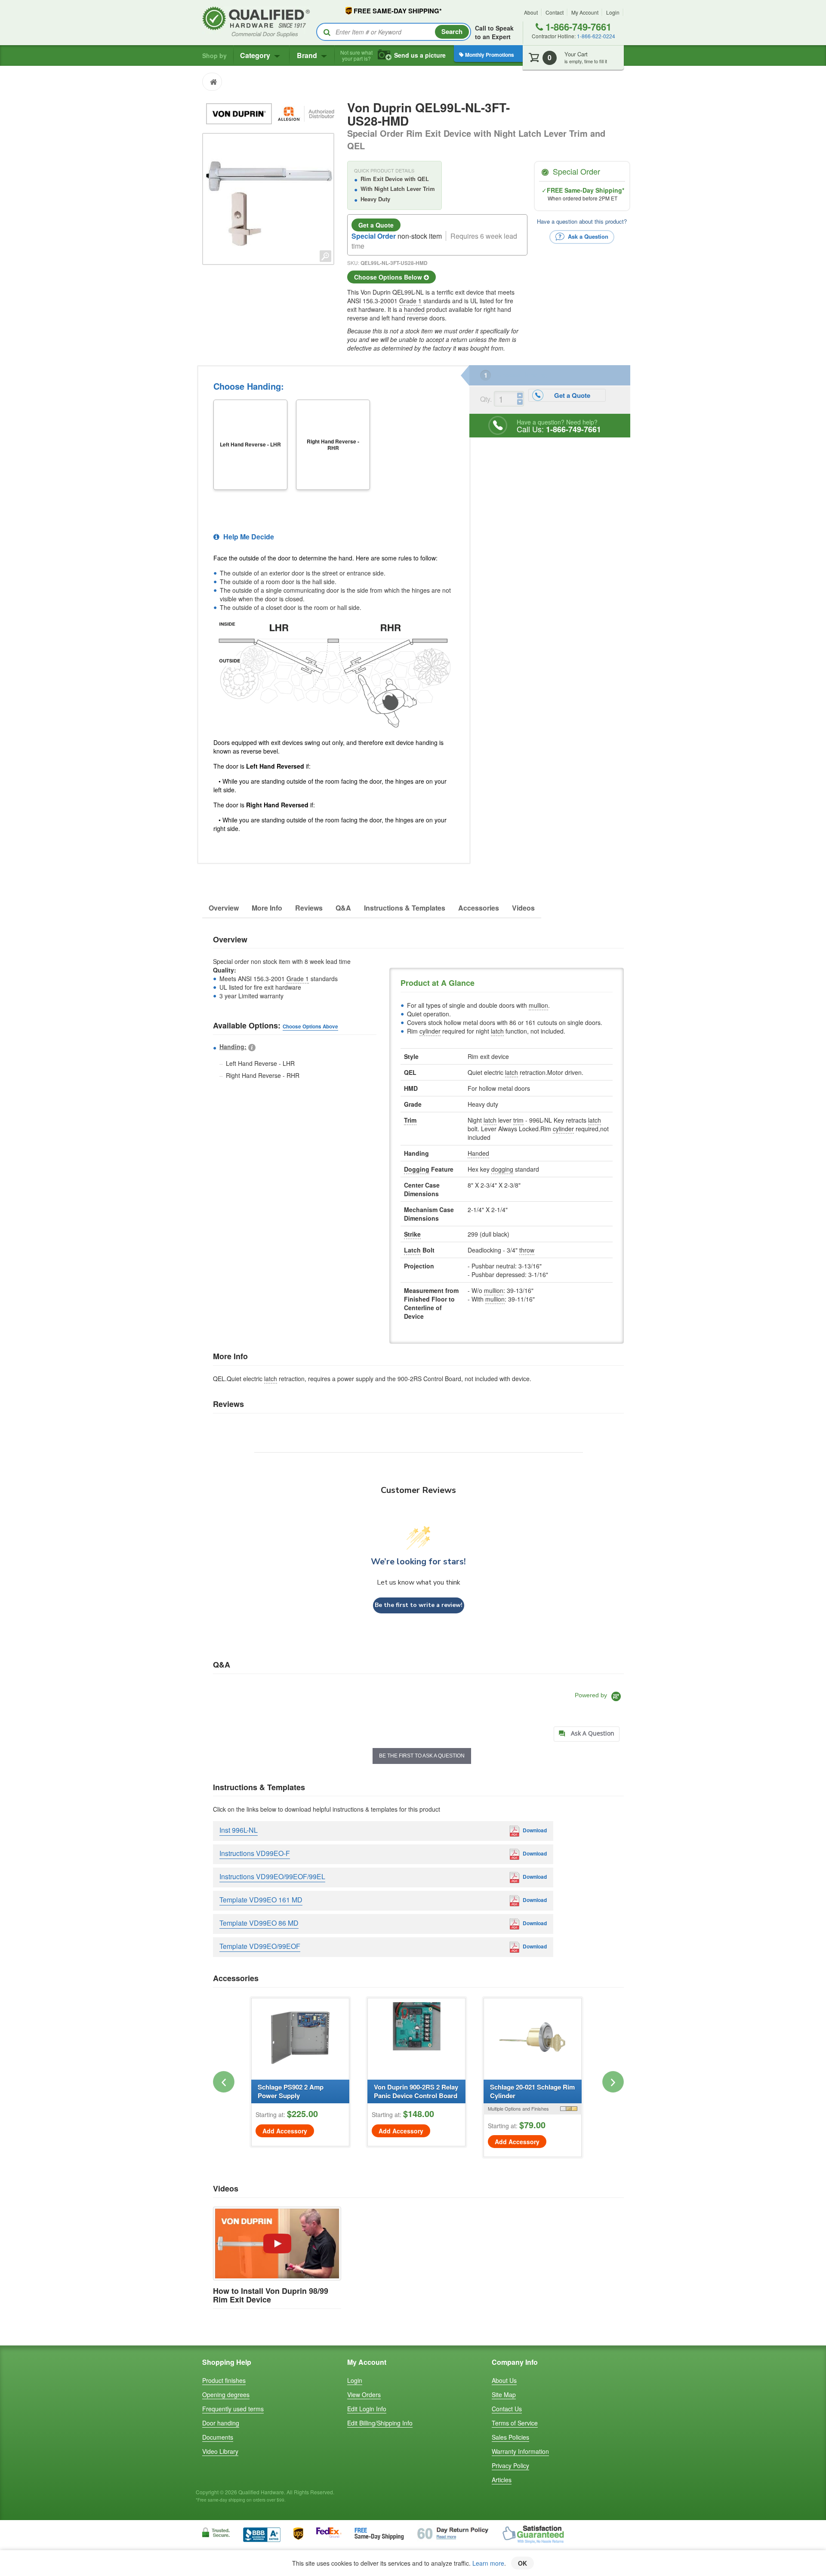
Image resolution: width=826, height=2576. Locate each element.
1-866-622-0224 (596, 36)
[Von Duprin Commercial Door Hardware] (240, 113)
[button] (224, 2082)
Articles (502, 2480)
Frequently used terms (233, 2409)
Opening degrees (226, 2394)
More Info (267, 908)
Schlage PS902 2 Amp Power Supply (291, 2091)
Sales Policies (510, 2437)
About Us (504, 2380)
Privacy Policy (510, 2465)
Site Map (504, 2394)
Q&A (343, 908)
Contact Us (507, 2409)
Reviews (309, 908)
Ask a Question (587, 236)
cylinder (430, 1031)
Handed (478, 1153)
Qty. (486, 399)
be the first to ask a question (422, 1756)
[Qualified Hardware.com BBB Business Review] (262, 2534)
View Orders (364, 2394)
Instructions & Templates (405, 908)
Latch (412, 1250)
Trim (410, 1120)
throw (527, 1250)
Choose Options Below (389, 277)
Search (452, 31)
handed (414, 309)
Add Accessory (285, 2131)
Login (613, 12)
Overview (224, 908)
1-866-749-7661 (577, 27)
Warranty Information (520, 2451)
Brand (308, 55)
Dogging (417, 1169)
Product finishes (224, 2380)
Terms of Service (515, 2423)
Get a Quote (376, 225)
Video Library (220, 2451)
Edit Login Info (367, 2409)
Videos (523, 908)
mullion (538, 1005)
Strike (412, 1234)
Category (256, 55)
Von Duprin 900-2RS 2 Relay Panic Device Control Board (416, 2091)
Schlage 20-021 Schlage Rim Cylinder (532, 2091)
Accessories (479, 908)
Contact (555, 12)
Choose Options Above (310, 1026)
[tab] (587, 1734)
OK (522, 2563)
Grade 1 (410, 301)
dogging (502, 1169)
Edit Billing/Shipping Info (380, 2423)
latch (497, 1031)
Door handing (221, 2423)
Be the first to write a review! (419, 1605)
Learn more (488, 2563)
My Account (585, 12)
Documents (218, 2437)
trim (518, 1120)
